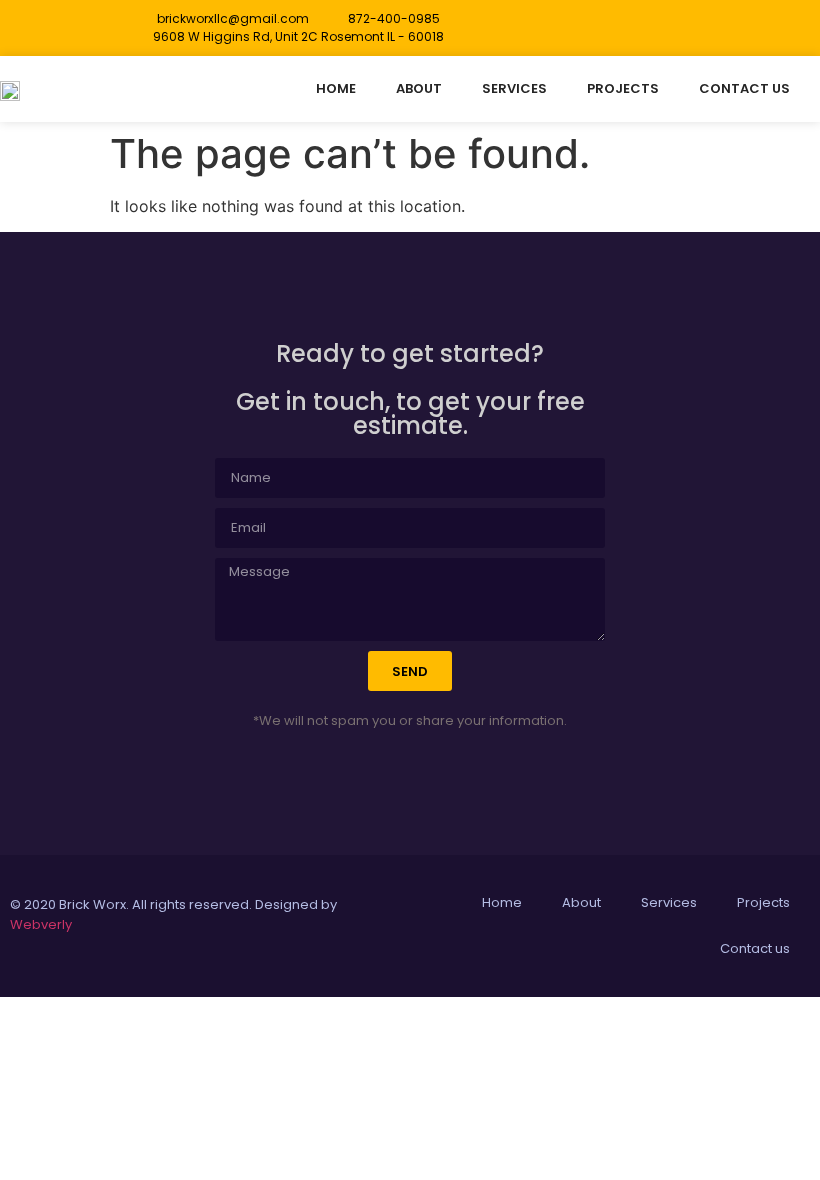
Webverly (41, 924)
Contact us (744, 88)
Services (514, 88)
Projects (623, 88)
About (419, 88)
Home (336, 88)
